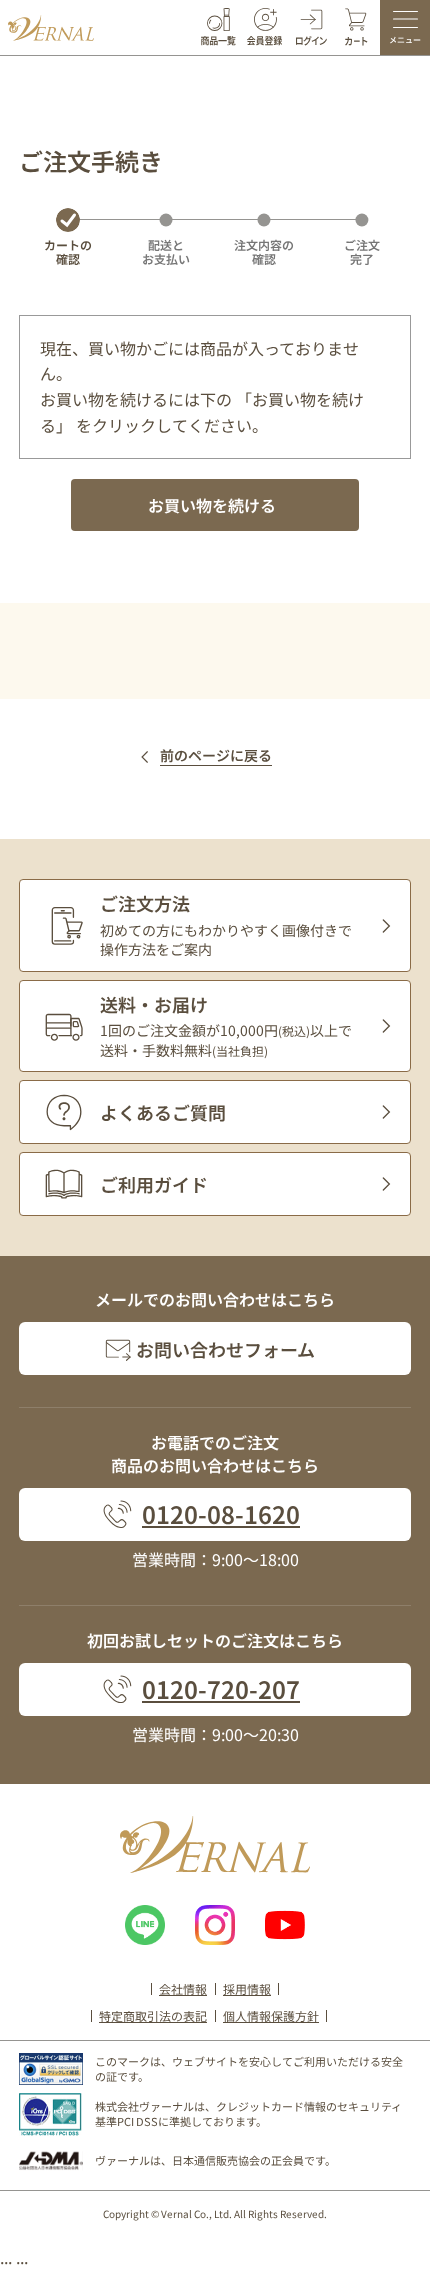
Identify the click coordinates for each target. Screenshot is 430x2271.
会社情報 (183, 1988)
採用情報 (247, 1988)
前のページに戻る (216, 756)
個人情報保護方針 (271, 2015)
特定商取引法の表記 (153, 2015)
